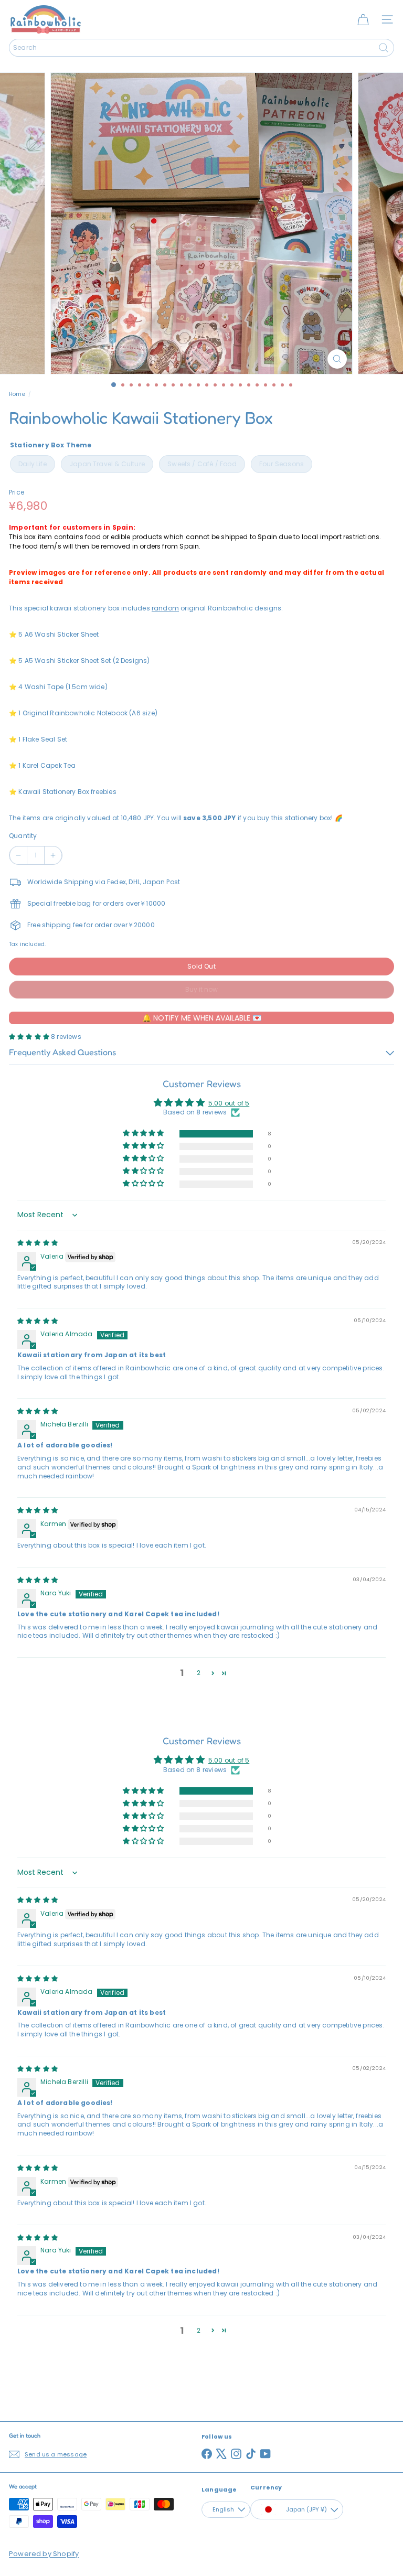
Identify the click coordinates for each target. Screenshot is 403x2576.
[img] (38, 1243)
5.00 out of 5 (229, 1103)
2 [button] (199, 1673)
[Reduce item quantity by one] (18, 855)
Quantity (23, 836)
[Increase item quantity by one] (53, 855)
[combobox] (201, 48)
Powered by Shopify (44, 2554)
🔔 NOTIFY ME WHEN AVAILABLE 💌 (202, 1018)
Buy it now (201, 989)
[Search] (384, 48)
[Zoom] (337, 359)
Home (17, 394)
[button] (30, 1037)
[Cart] (363, 19)
